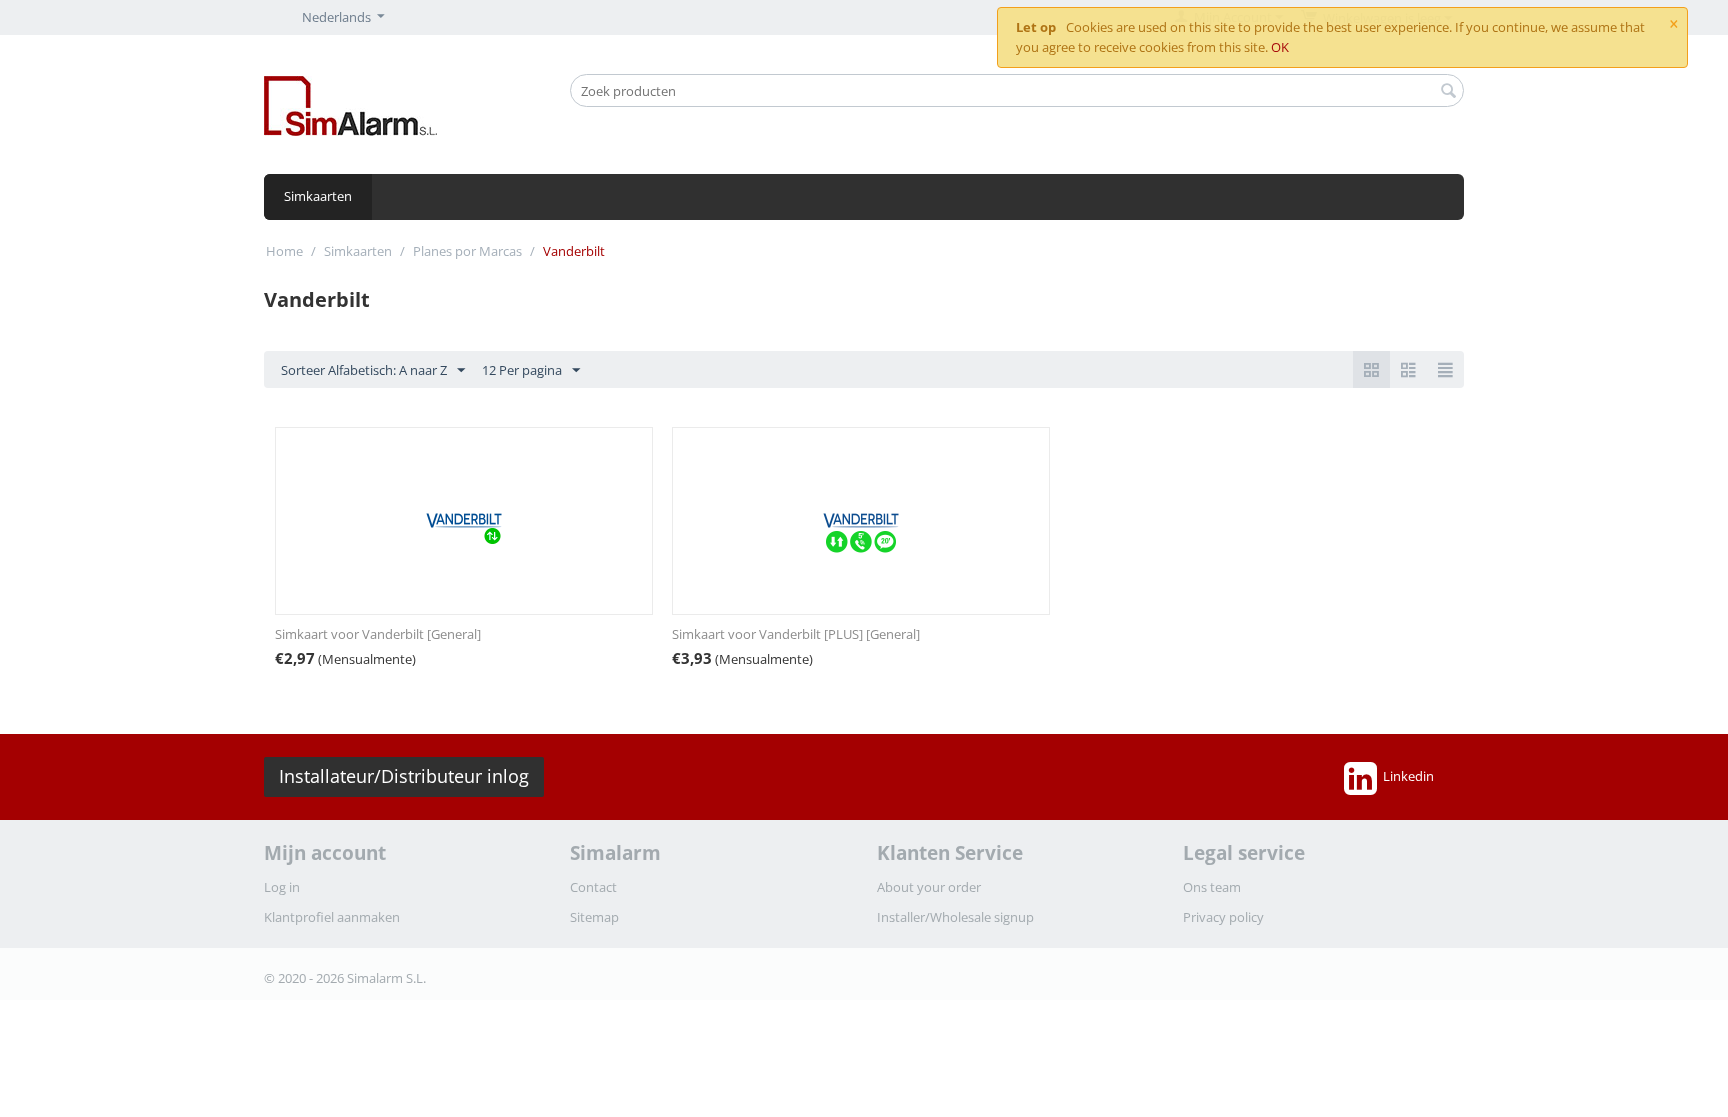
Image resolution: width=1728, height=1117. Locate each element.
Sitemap (594, 917)
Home (284, 251)
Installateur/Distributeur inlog (404, 776)
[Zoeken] (1449, 92)
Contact (593, 887)
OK (1280, 47)
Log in (282, 887)
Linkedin (1408, 776)
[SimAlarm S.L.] (350, 104)
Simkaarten (318, 196)
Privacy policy (1223, 917)
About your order (929, 887)
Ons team (1212, 887)
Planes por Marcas (467, 251)
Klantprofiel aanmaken (332, 917)
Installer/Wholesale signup (955, 917)
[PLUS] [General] (796, 634)
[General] (378, 634)
